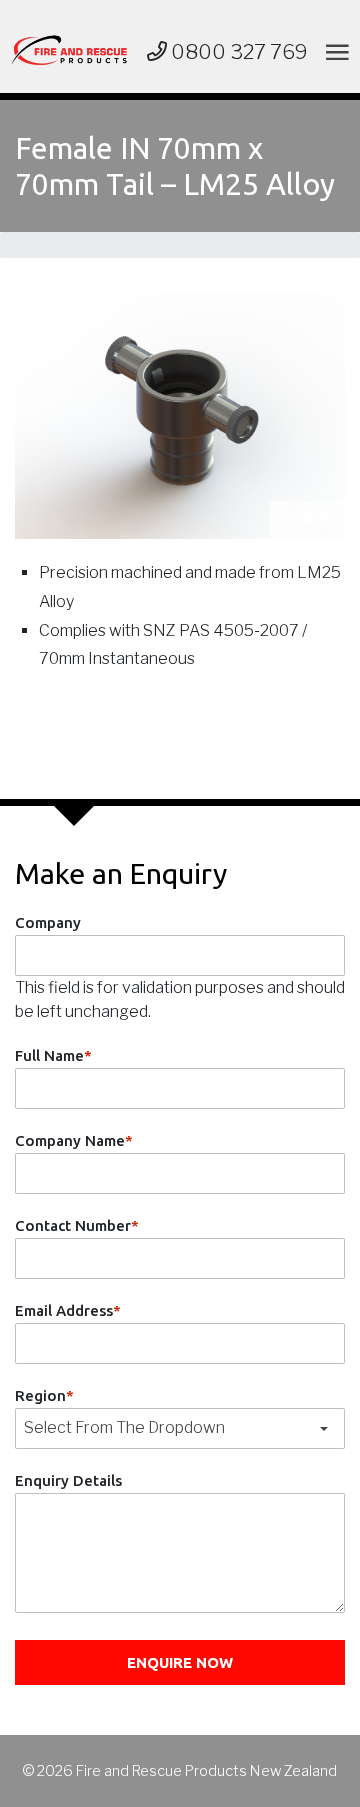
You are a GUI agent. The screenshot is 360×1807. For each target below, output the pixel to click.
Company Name (74, 1140)
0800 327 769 (237, 52)
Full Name (53, 1055)
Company (48, 922)
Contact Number (77, 1225)
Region (44, 1395)
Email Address (68, 1310)
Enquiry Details (68, 1480)
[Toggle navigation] (333, 51)
